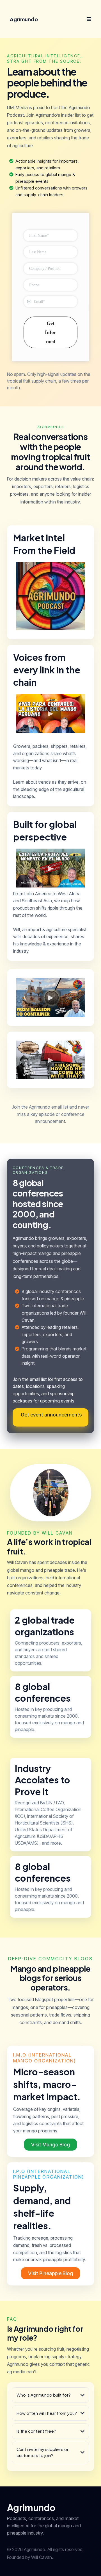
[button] (88, 19)
